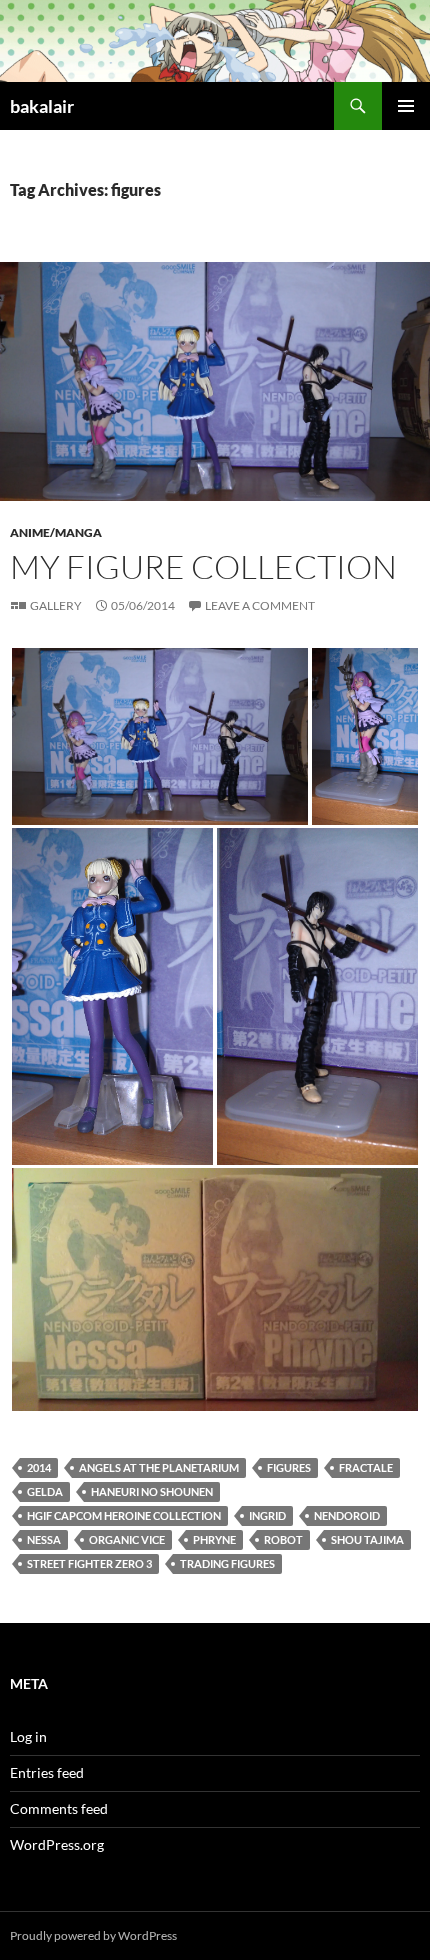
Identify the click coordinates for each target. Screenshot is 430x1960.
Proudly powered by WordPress (93, 1935)
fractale (366, 1467)
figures (289, 1467)
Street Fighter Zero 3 (89, 1563)
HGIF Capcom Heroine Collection (124, 1515)
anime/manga (56, 532)
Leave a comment (260, 605)
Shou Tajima (367, 1539)
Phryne (214, 1539)
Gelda (45, 1491)
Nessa (44, 1539)
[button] (160, 736)
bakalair (42, 106)
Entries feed (47, 1772)
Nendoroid (347, 1515)
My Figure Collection (203, 566)
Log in (28, 1736)
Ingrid (267, 1515)
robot (283, 1539)
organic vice (127, 1539)
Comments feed (59, 1808)
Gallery (56, 605)
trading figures (227, 1563)
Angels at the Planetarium (159, 1467)
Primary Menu (406, 106)
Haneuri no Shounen (152, 1491)
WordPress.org (57, 1844)
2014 (39, 1467)
